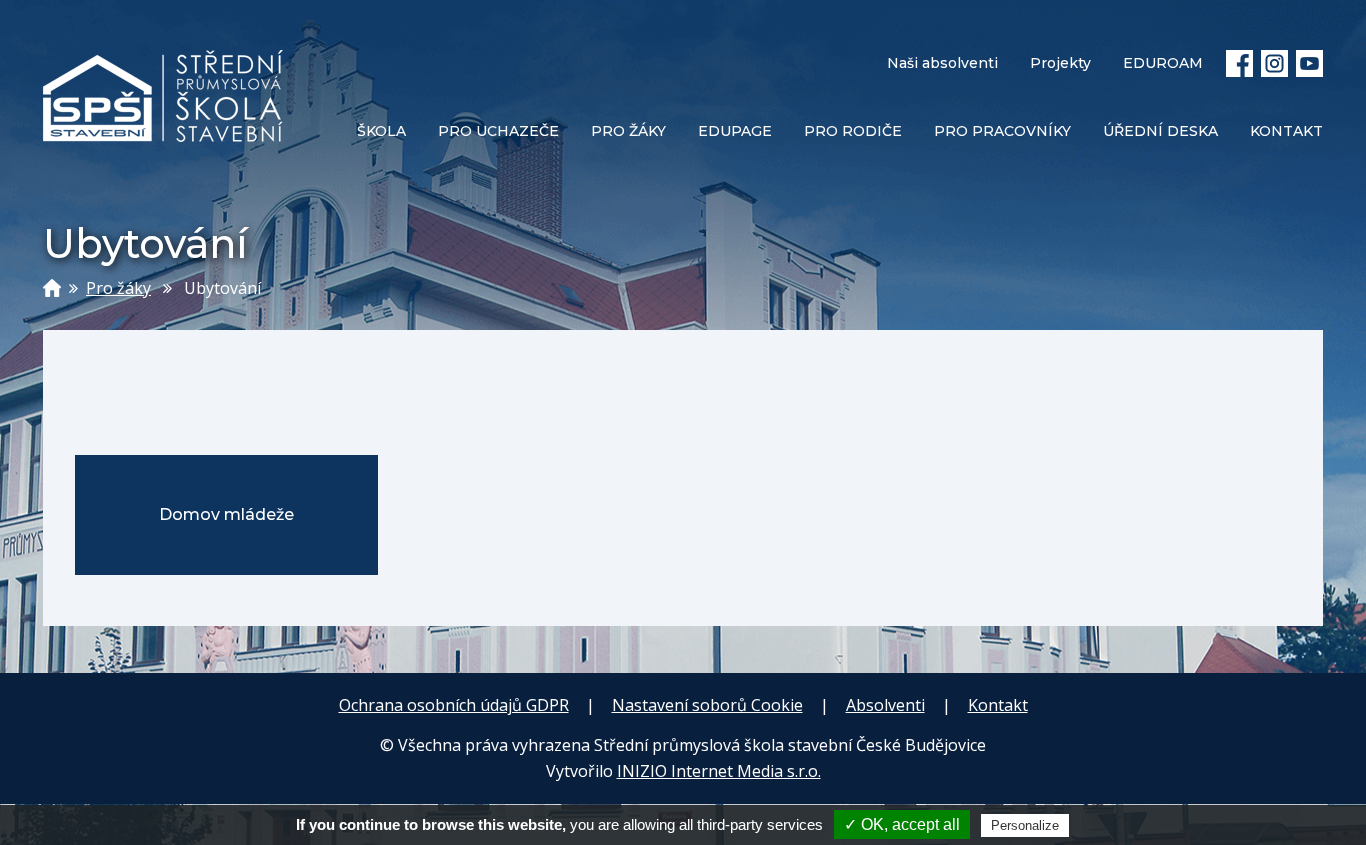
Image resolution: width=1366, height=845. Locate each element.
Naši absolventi (942, 63)
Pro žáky (118, 288)
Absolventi (885, 705)
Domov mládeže (226, 514)
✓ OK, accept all (902, 824)
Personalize (1025, 825)
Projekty (1060, 63)
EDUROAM (1163, 63)
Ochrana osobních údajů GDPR (454, 705)
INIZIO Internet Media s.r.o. (719, 771)
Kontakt (998, 705)
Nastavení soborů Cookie (707, 705)
